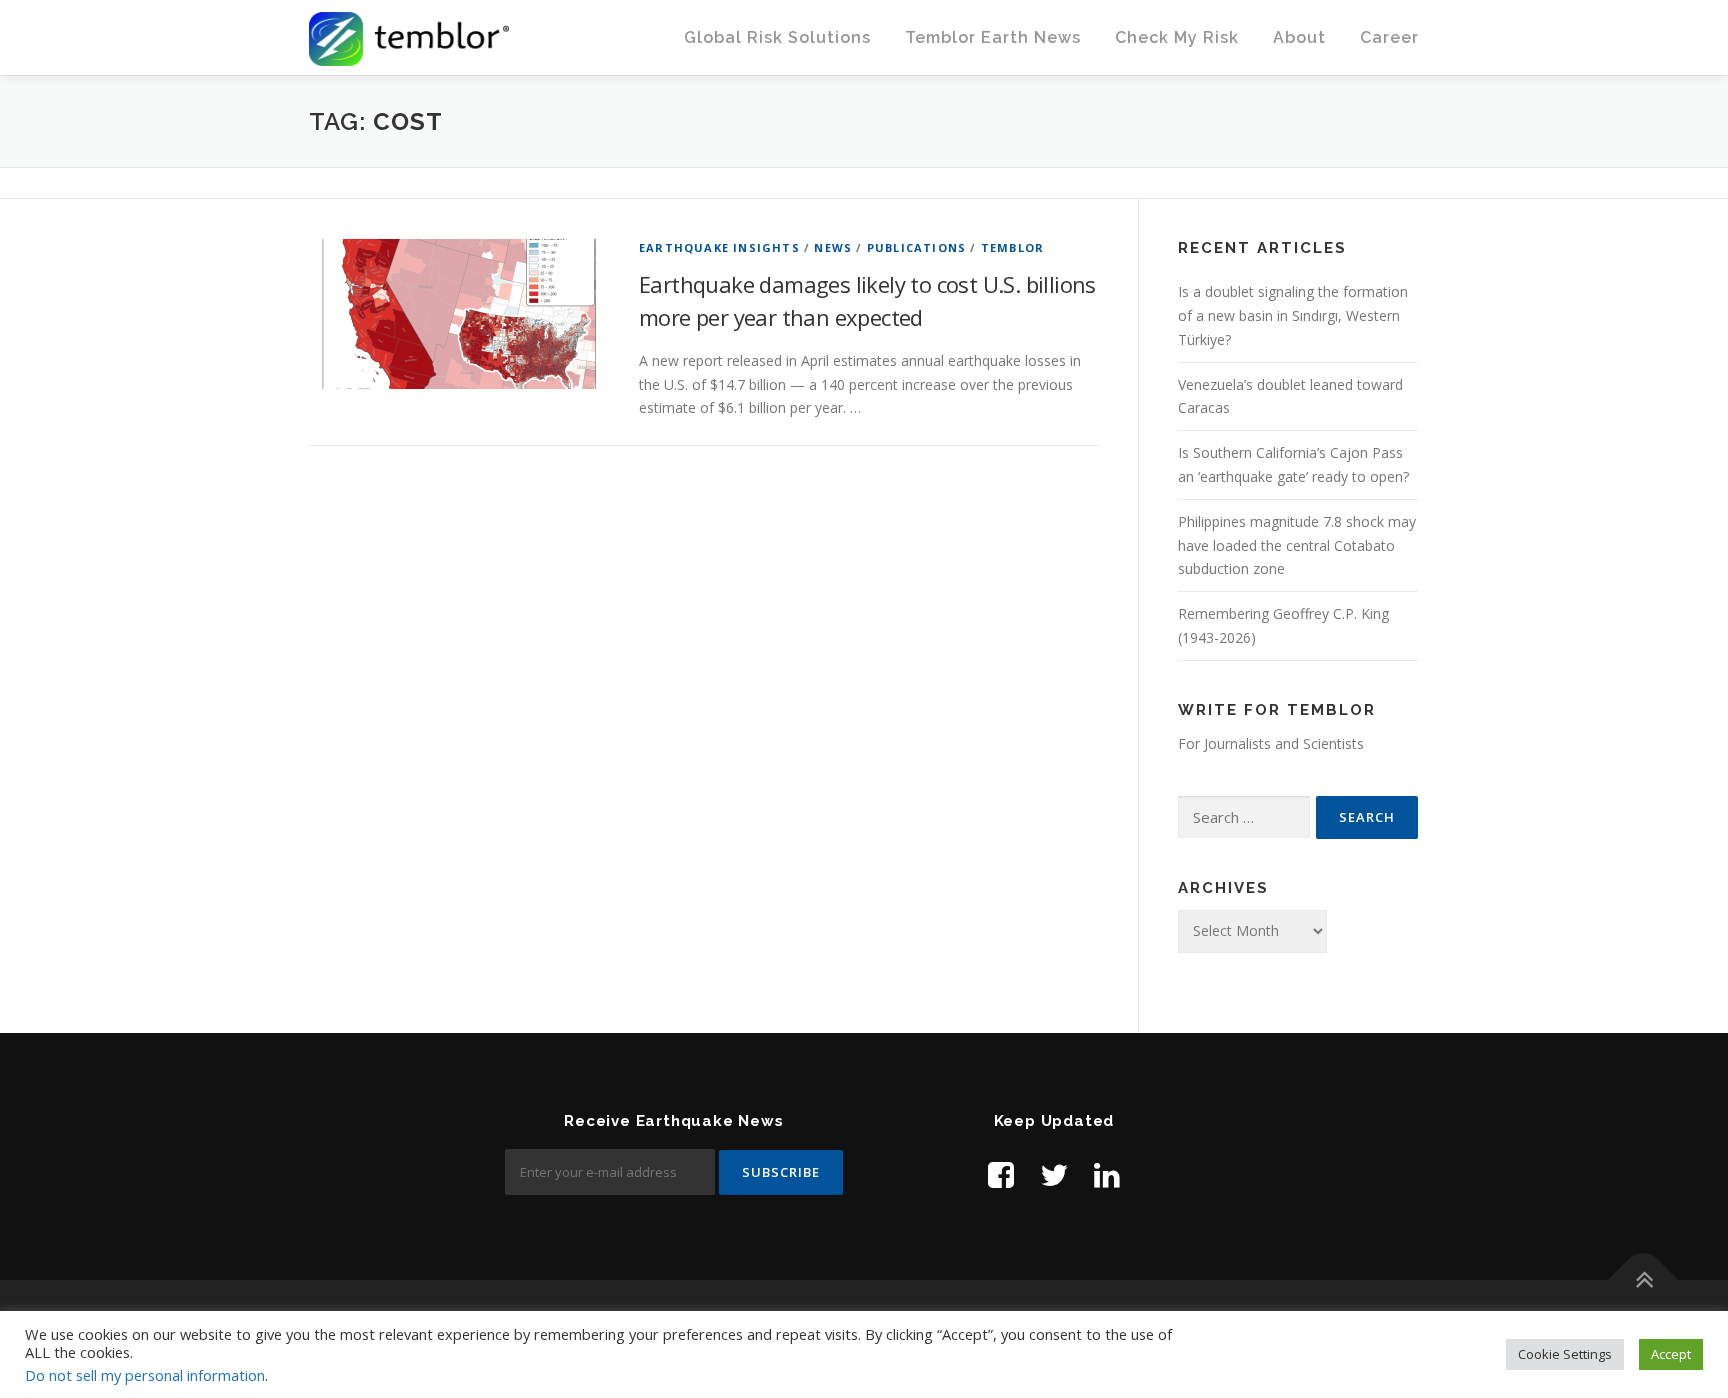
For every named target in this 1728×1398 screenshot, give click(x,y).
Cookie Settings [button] (1565, 1354)
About (1299, 37)
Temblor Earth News (993, 37)
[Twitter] (1054, 1174)
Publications (916, 247)
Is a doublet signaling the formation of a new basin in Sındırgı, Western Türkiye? (1293, 315)
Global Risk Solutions (777, 37)
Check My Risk (1177, 37)
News (833, 247)
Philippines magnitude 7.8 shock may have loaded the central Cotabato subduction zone (1297, 545)
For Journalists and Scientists (1271, 743)
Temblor (1012, 247)
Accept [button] (1671, 1354)
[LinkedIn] (1107, 1174)
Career (1389, 37)
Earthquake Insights (719, 247)
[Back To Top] (1643, 1280)
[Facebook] (1001, 1174)
